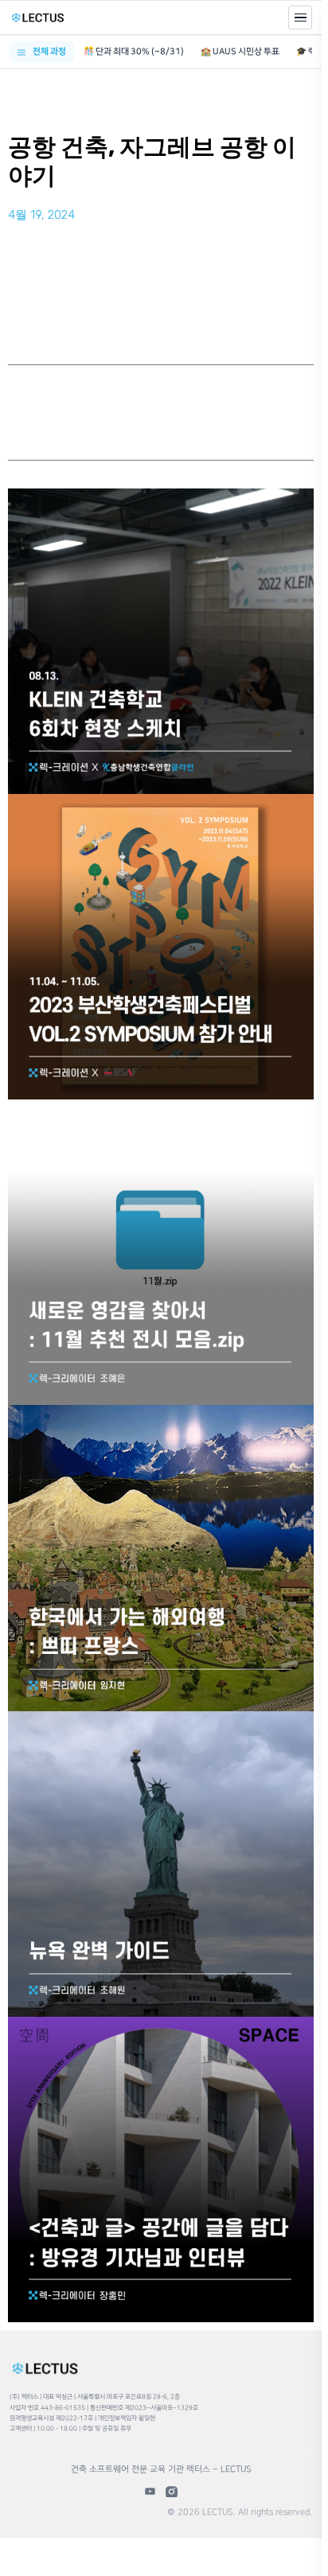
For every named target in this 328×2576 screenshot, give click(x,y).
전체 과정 (49, 52)
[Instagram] (172, 2491)
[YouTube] (150, 2491)
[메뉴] (300, 18)
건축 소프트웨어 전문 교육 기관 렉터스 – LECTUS (161, 2469)
